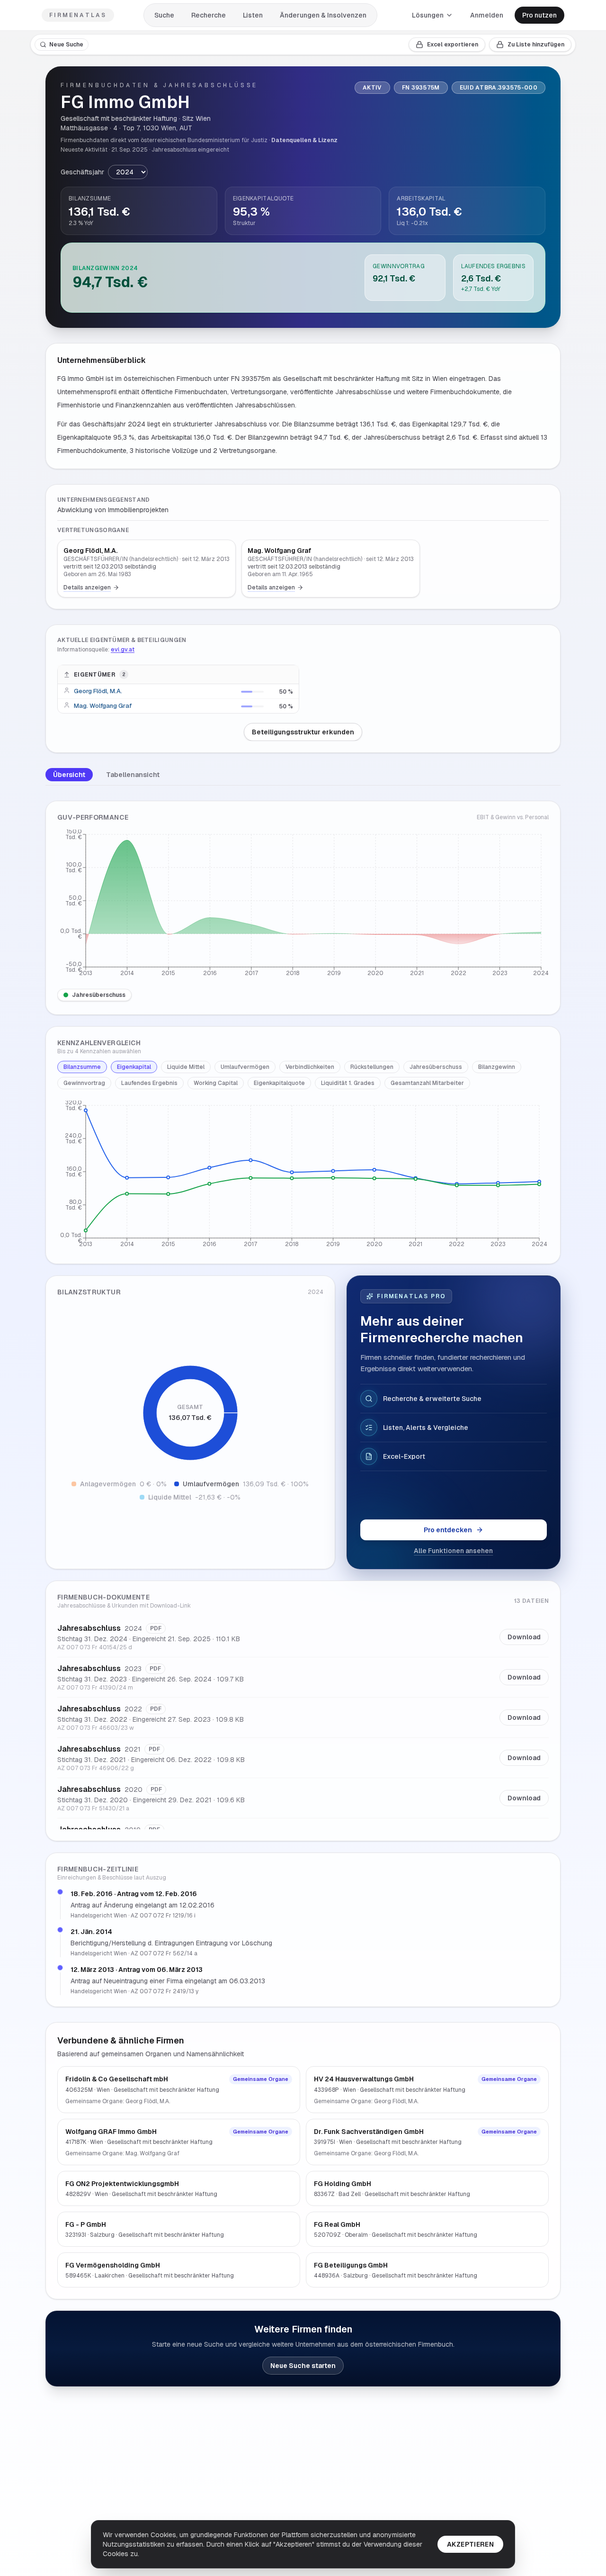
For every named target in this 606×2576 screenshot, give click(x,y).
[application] (303, 905)
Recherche (209, 15)
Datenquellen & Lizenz (304, 140)
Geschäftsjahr (82, 172)
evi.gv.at (123, 650)
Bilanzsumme (82, 1067)
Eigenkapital (134, 1067)
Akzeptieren (470, 2544)
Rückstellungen (372, 1067)
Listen (253, 15)
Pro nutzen (539, 15)
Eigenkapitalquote (279, 1083)
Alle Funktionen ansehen (453, 1551)
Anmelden (487, 15)
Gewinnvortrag (84, 1083)
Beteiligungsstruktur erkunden (303, 732)
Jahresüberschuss (99, 995)
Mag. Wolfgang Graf (103, 706)
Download (524, 1637)
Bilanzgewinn (497, 1067)
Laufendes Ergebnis (149, 1083)
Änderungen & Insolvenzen (323, 15)
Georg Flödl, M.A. (98, 691)
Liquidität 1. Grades (348, 1083)
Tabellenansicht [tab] (133, 775)
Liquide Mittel (186, 1067)
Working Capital (216, 1083)
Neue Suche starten (303, 2366)
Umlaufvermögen (245, 1067)
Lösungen (428, 15)
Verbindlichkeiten (310, 1067)
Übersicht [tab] (69, 775)
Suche (164, 15)
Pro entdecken (448, 1530)
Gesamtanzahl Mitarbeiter (427, 1083)
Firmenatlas (78, 15)
